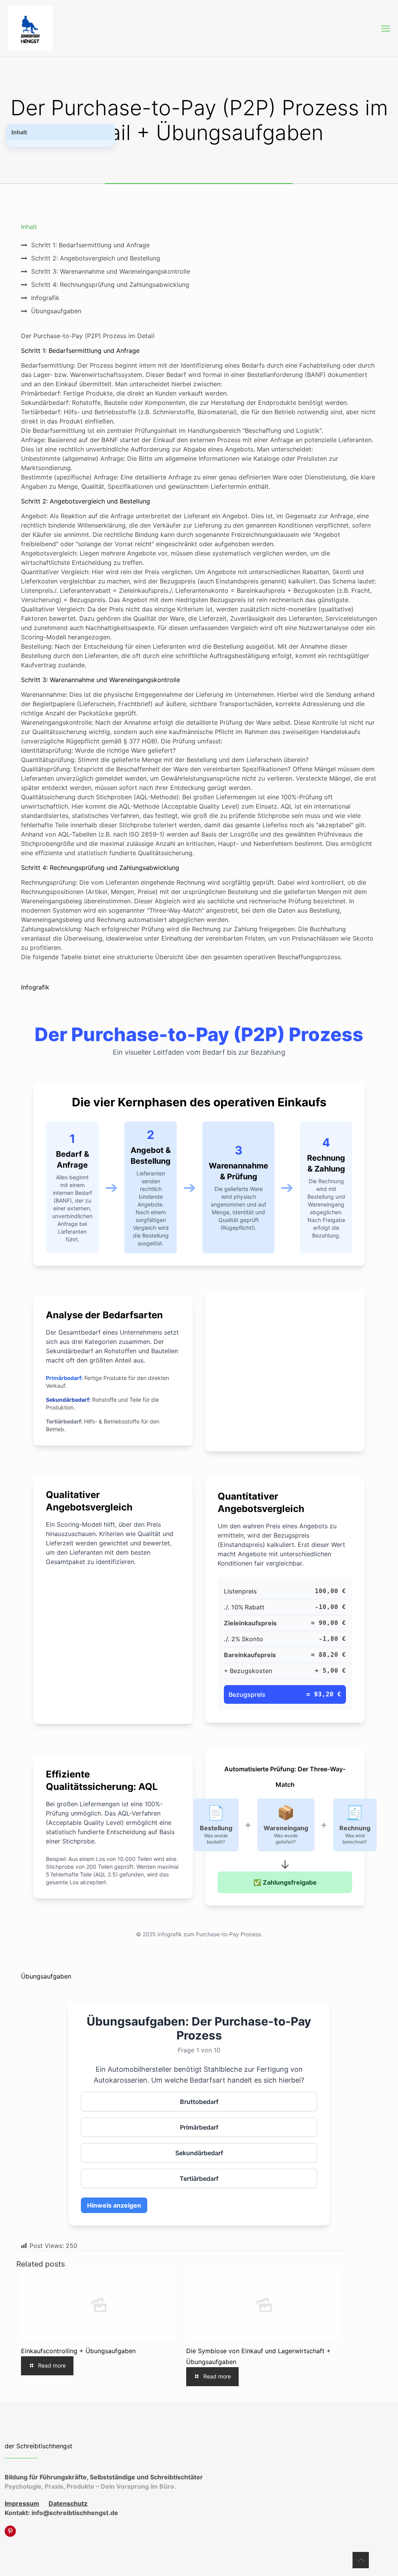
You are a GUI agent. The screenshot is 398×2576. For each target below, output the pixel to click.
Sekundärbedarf (199, 2153)
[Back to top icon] (361, 2560)
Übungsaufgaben (56, 311)
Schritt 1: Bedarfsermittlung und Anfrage (90, 245)
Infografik (45, 298)
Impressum (22, 2503)
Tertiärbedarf (199, 2178)
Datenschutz (68, 2503)
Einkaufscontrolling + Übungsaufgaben (78, 2351)
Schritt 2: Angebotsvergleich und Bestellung (96, 258)
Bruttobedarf (199, 2102)
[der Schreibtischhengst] (30, 28)
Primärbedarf (199, 2127)
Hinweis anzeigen (114, 2205)
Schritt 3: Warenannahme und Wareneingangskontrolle (111, 271)
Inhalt (19, 132)
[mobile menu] (386, 28)
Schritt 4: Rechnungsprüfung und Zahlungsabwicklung (110, 285)
